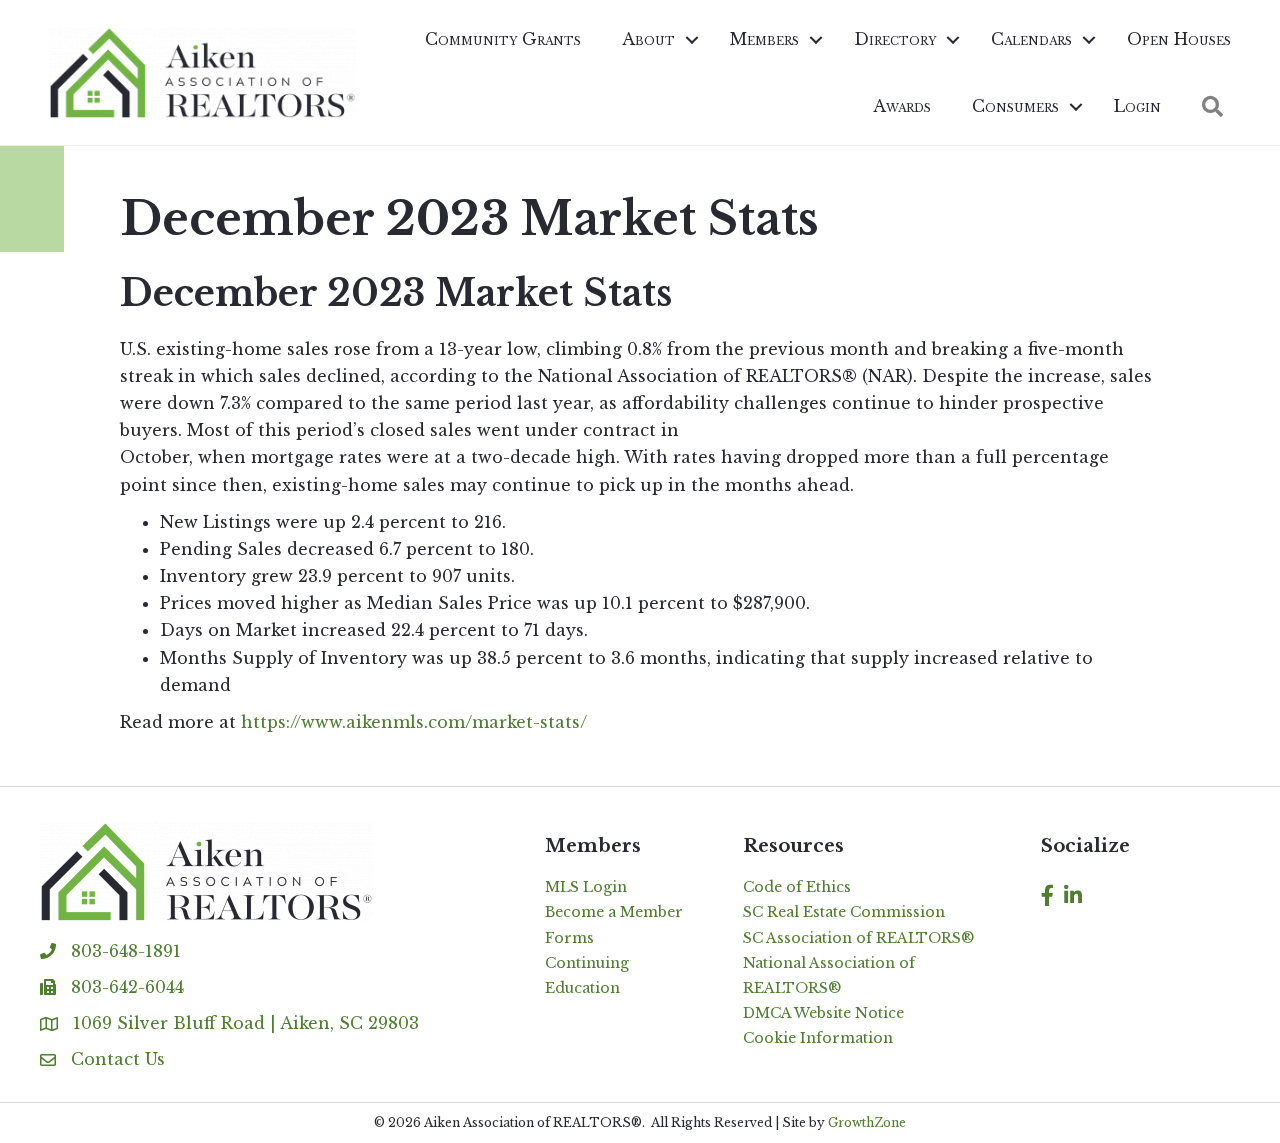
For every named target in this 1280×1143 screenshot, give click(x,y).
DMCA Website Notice (823, 1013)
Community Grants (503, 39)
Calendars (1031, 39)
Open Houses (1179, 39)
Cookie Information (818, 1038)
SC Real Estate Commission (844, 912)
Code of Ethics (797, 887)
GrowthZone (867, 1122)
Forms (569, 938)
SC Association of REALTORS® (858, 938)
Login (1137, 106)
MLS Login (586, 887)
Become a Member (614, 912)
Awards (902, 106)
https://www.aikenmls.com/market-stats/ (414, 722)
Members (764, 39)
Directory (895, 39)
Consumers (1015, 106)
